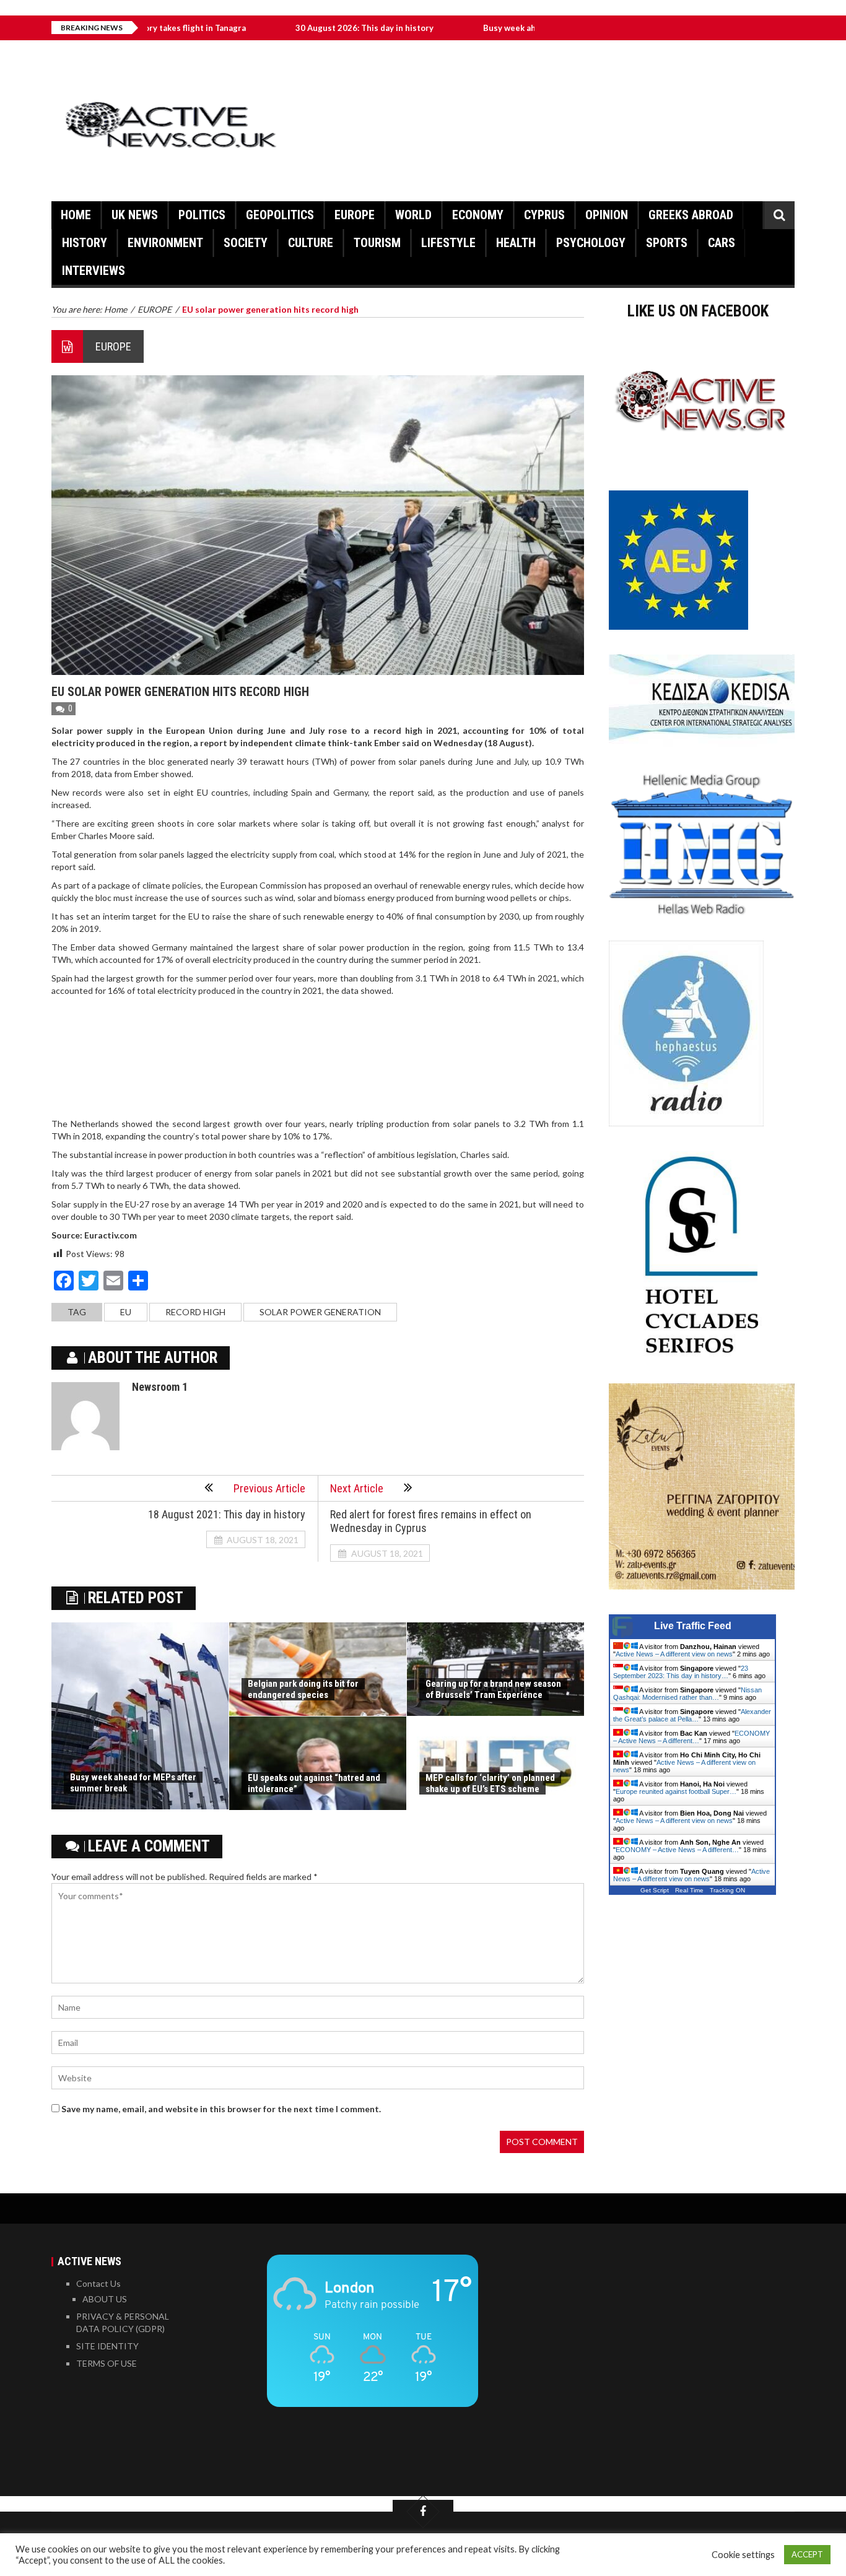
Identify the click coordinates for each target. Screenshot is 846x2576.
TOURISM (377, 243)
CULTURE (311, 243)
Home (76, 215)
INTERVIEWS (94, 271)
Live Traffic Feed (693, 1626)
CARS (722, 243)
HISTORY (85, 243)
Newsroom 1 (160, 1387)
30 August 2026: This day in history (285, 28)
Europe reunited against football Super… (676, 1791)
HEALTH (516, 243)
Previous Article (269, 1488)
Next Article (357, 1488)
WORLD (413, 215)
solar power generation (320, 1312)
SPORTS (667, 243)
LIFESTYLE (448, 243)
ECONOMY (478, 215)
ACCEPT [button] (807, 2554)
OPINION (607, 215)
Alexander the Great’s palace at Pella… (692, 1715)
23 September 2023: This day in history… (681, 1672)
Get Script (655, 1890)
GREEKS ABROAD (691, 215)
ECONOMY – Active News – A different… (691, 1737)
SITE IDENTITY (107, 2346)
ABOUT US (105, 2299)
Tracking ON (727, 1890)
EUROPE (355, 215)
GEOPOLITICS (280, 215)
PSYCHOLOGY (591, 243)
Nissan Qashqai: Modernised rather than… (687, 1694)
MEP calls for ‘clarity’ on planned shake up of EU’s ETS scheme (490, 1783)
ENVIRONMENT (165, 243)
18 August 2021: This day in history (227, 1514)
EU (126, 1312)
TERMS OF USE (107, 2363)
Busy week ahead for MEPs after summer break (495, 28)
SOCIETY (246, 243)
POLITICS (202, 215)
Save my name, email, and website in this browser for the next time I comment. (221, 2109)
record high (195, 1312)
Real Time (689, 1890)
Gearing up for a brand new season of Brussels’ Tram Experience (493, 1689)
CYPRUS (544, 215)
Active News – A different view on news (674, 1654)
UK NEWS (135, 215)
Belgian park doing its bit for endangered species (303, 1689)
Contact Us (98, 2283)
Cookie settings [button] (743, 2555)
